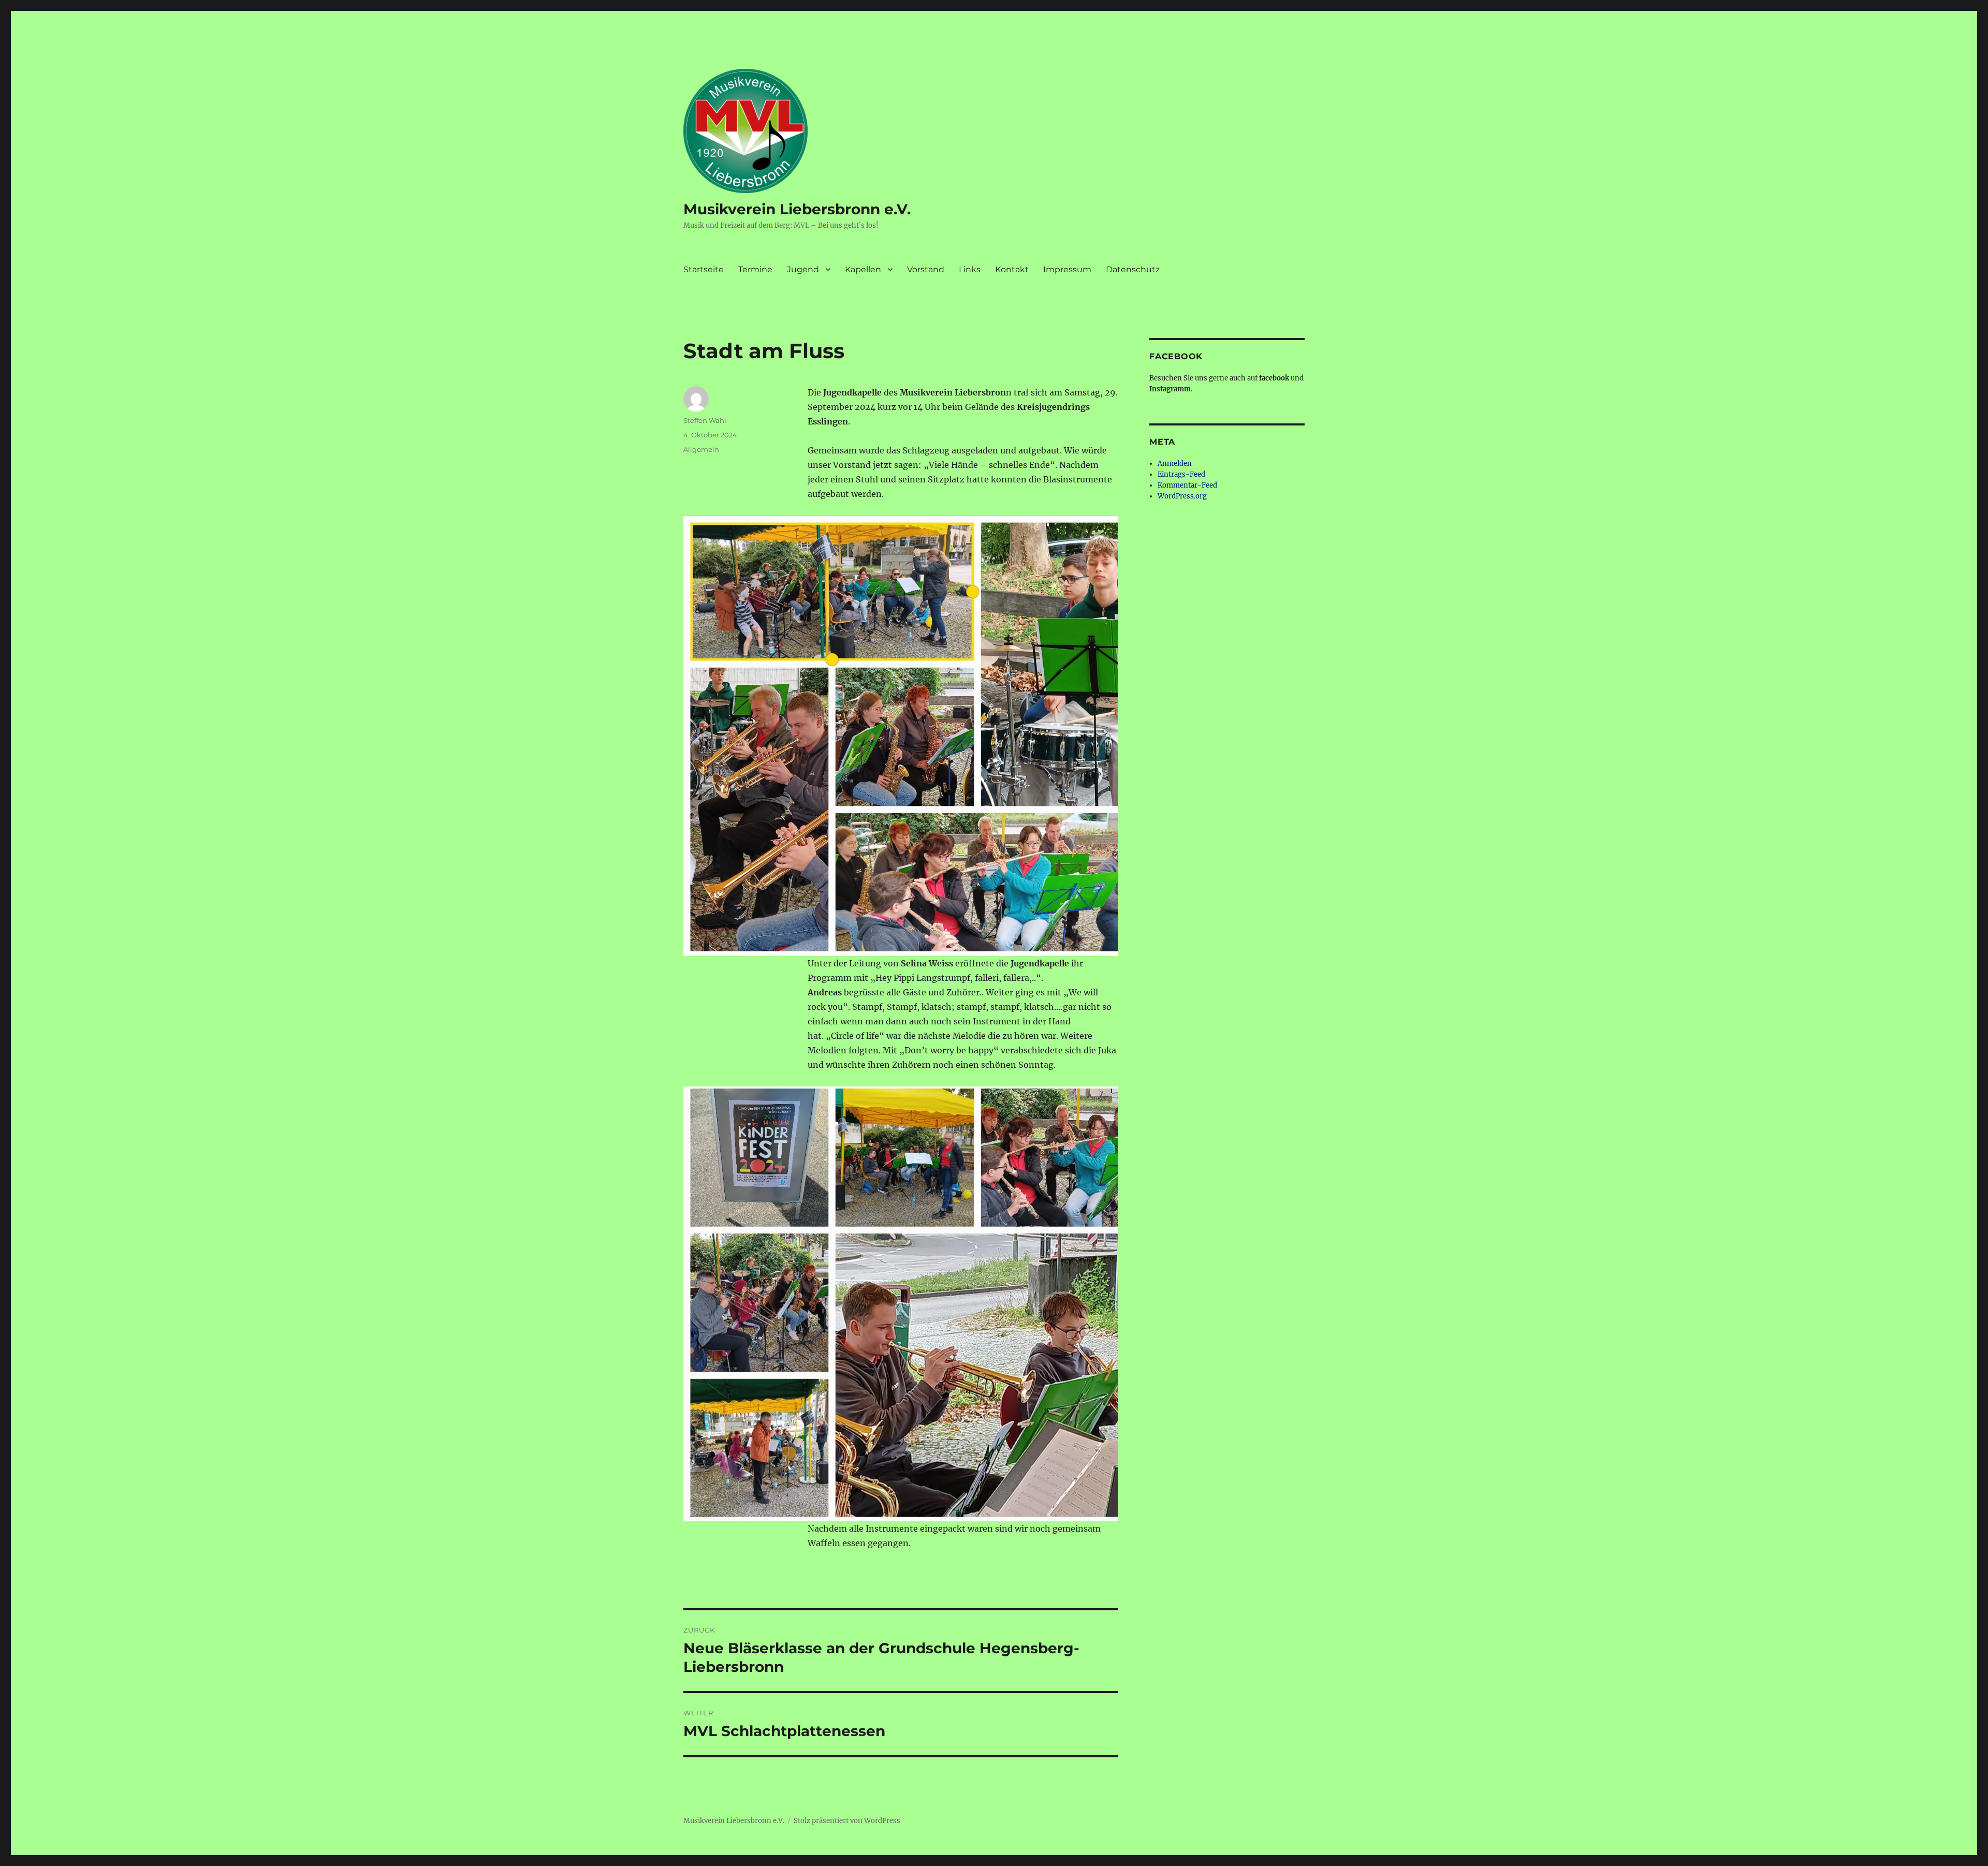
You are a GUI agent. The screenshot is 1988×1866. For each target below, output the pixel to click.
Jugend (803, 269)
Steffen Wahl (705, 420)
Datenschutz (1133, 269)
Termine (755, 269)
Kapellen (863, 269)
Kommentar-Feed (1187, 485)
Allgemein (701, 449)
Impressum (1067, 269)
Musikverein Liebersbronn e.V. (797, 209)
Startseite (704, 269)
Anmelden (1175, 464)
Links (970, 269)
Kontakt (1012, 269)
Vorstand (926, 269)
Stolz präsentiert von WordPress (847, 1821)
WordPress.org (1182, 496)
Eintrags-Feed (1181, 474)
